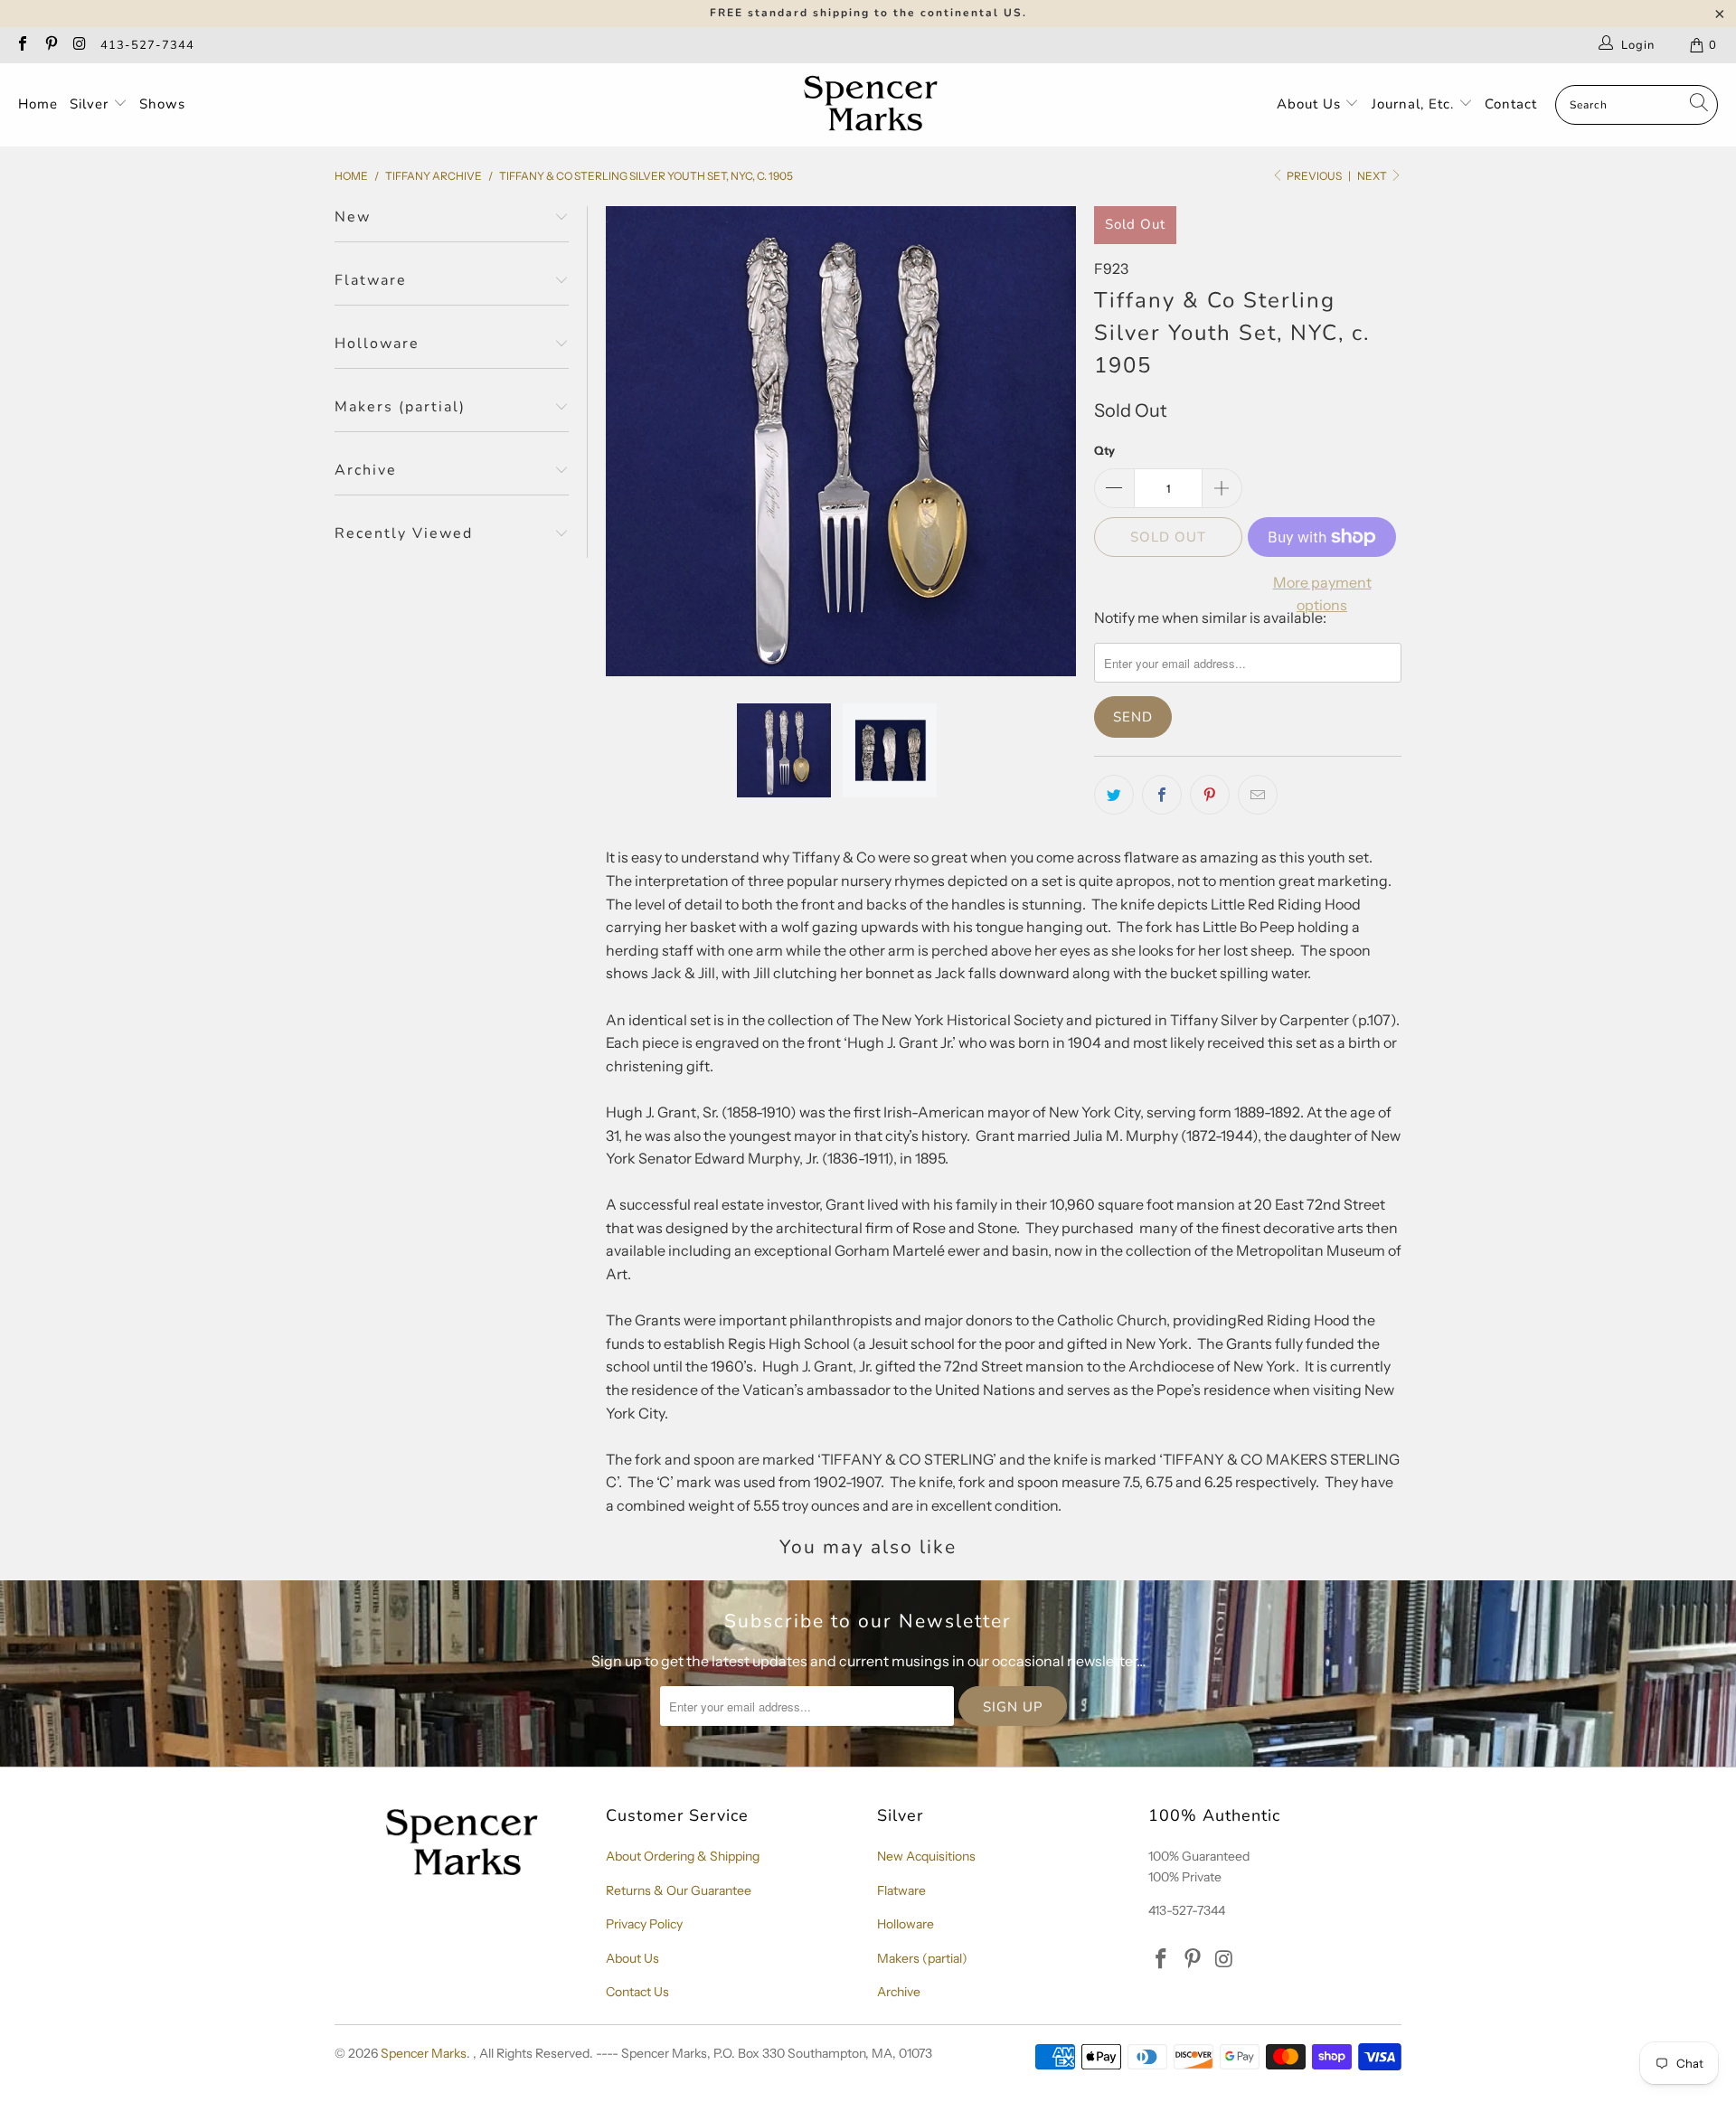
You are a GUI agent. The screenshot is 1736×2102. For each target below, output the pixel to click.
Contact (1511, 104)
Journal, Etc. (1415, 104)
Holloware (906, 1924)
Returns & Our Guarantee (679, 1890)
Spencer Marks (424, 2053)
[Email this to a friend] (1258, 795)
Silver (91, 104)
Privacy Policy (644, 1924)
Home (38, 104)
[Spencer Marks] (875, 105)
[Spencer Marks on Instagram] (79, 45)
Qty (1104, 450)
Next (1373, 176)
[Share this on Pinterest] (1210, 795)
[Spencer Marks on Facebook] (22, 45)
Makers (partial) (922, 1958)
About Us (1311, 104)
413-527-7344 (147, 45)
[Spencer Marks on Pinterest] (50, 45)
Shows (162, 104)
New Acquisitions (926, 1856)
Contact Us (637, 1992)
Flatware (901, 1890)
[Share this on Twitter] (1114, 795)
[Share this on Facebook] (1162, 795)
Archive (899, 1992)
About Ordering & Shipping (683, 1856)
